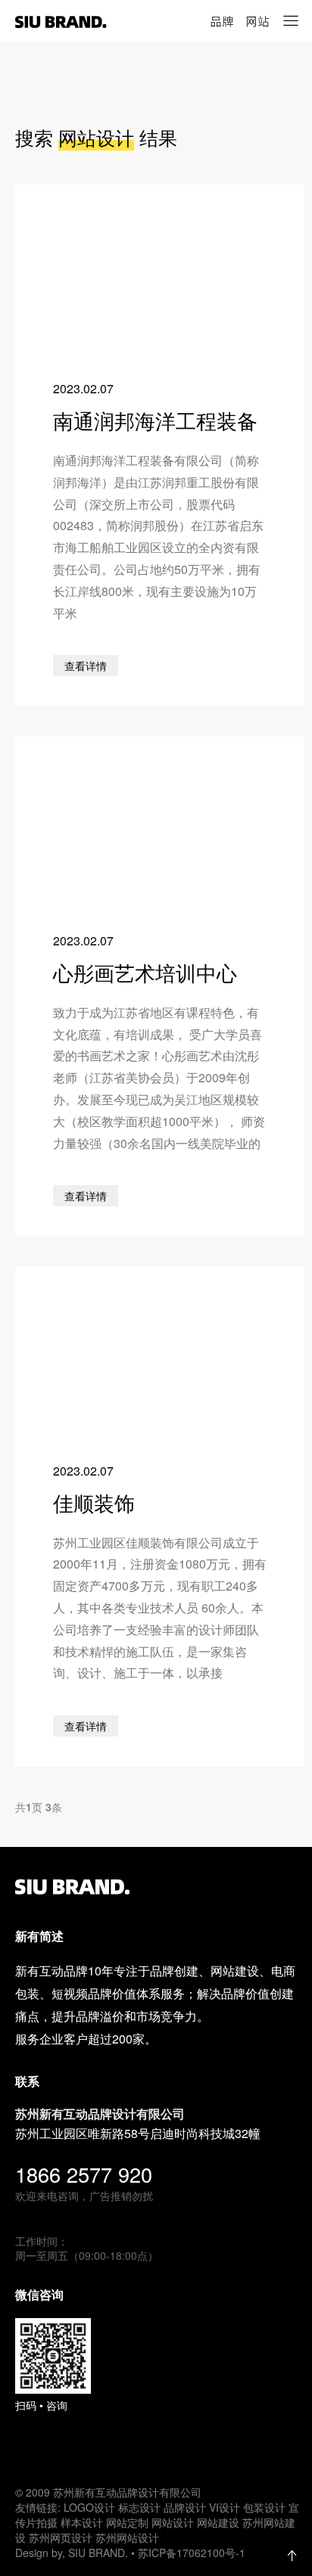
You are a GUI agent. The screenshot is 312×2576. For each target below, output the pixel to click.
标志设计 (139, 2507)
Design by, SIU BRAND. (73, 2553)
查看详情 (86, 666)
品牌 (222, 21)
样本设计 (82, 2522)
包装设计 (264, 2507)
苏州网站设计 (127, 2537)
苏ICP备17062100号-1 (192, 2553)
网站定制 (127, 2522)
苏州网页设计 (61, 2537)
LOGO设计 (89, 2507)
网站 (257, 21)
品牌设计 (185, 2507)
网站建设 (218, 2522)
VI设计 (225, 2507)
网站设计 (173, 2522)
